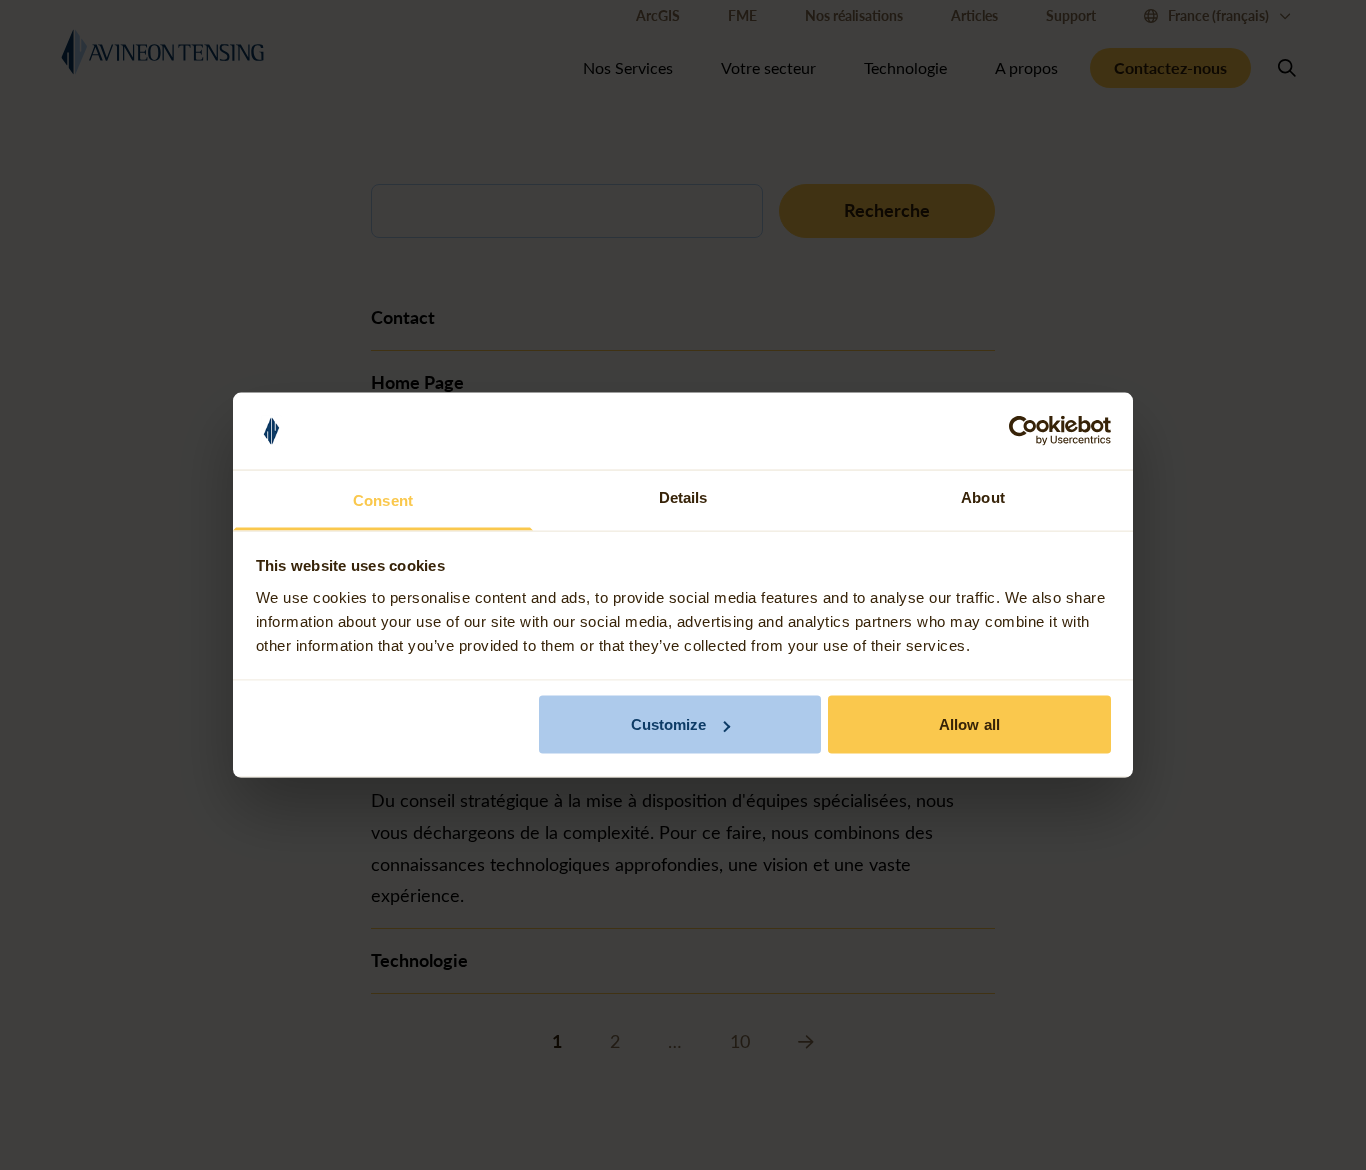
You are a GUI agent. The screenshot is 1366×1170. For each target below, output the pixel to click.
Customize (669, 724)
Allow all (969, 724)
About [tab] (983, 496)
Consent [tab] (383, 499)
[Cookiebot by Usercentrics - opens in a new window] (1023, 431)
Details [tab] (683, 496)
